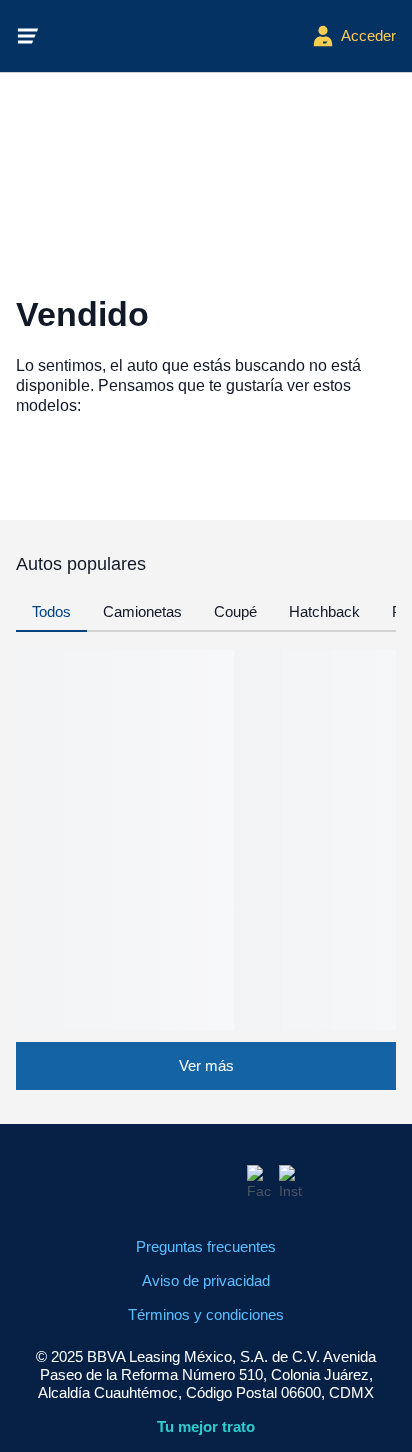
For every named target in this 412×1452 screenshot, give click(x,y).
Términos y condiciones (206, 1314)
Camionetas (142, 611)
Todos (51, 611)
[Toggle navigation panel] (28, 36)
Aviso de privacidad (206, 1280)
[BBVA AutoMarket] (176, 36)
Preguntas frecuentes (206, 1246)
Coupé (235, 611)
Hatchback (324, 611)
